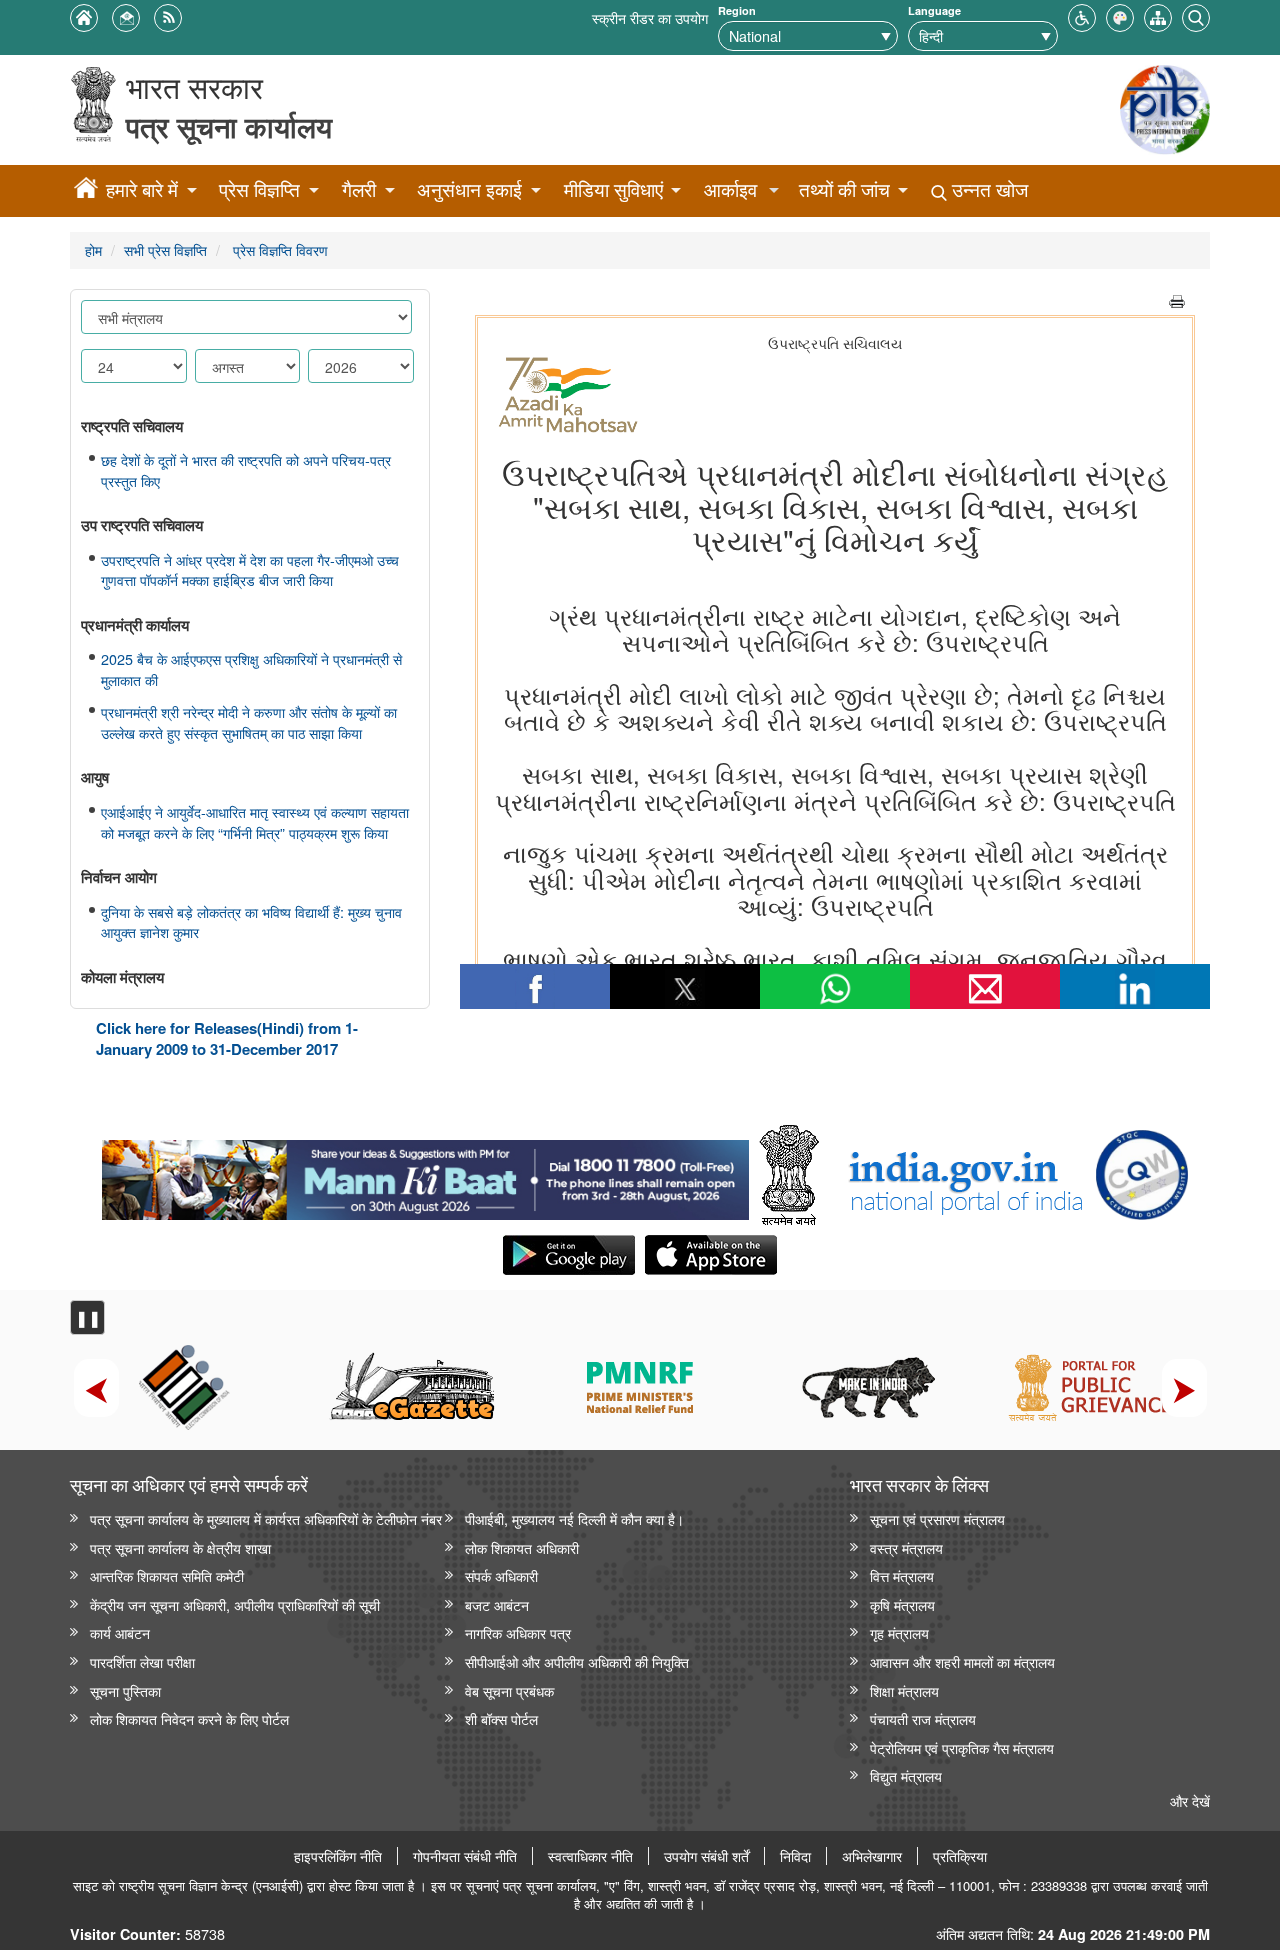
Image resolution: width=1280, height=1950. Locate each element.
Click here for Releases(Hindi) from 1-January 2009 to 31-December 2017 (227, 1038)
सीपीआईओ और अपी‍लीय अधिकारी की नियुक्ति (577, 1661)
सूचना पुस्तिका (125, 1690)
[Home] (86, 191)
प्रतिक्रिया (960, 1856)
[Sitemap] (1158, 15)
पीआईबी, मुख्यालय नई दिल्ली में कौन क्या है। (574, 1518)
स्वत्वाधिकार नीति (590, 1856)
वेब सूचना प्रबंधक (509, 1690)
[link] (425, 1175)
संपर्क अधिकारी (501, 1575)
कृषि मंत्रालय (902, 1604)
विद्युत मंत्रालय (906, 1775)
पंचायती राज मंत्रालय (923, 1718)
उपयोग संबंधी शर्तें (706, 1856)
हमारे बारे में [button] (142, 189)
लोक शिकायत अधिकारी (522, 1547)
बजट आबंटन (497, 1604)
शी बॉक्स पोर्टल (501, 1718)
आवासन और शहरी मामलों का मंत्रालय (962, 1661)
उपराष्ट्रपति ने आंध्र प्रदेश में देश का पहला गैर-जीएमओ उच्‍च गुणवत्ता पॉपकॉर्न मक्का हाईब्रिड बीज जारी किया (250, 570)
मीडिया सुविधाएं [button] (613, 189)
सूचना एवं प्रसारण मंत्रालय (937, 1518)
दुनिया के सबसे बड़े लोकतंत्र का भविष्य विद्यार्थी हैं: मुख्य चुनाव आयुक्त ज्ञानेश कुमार (251, 922)
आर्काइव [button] (730, 189)
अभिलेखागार (872, 1856)
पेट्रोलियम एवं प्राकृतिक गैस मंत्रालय (962, 1747)
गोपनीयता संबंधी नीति (465, 1856)
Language (934, 10)
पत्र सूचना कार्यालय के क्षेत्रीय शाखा (180, 1547)
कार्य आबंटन (120, 1632)
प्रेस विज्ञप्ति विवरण (278, 249)
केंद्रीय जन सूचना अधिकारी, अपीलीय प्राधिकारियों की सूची (235, 1604)
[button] (1082, 15)
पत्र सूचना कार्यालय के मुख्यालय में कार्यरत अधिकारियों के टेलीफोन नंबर (266, 1518)
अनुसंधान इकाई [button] (469, 189)
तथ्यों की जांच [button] (844, 189)
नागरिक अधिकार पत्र (518, 1632)
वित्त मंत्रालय (902, 1575)
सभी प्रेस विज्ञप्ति (165, 249)
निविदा (795, 1856)
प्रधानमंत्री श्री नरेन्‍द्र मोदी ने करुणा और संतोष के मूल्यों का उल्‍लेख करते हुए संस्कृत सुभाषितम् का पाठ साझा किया (249, 722)
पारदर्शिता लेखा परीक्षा (142, 1661)
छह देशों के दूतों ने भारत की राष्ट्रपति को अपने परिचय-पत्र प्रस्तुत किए (246, 470)
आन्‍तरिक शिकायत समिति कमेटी (167, 1575)
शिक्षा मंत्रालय (904, 1690)
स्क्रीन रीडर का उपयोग (650, 17)
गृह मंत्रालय (899, 1632)
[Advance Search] (1196, 15)
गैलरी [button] (359, 189)
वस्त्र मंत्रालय (906, 1547)
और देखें (1190, 1800)
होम (93, 249)
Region (737, 10)
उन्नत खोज (987, 189)
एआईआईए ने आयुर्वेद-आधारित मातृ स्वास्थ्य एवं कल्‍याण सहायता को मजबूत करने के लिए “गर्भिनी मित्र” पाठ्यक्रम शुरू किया (255, 822)
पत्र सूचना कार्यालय (229, 126)
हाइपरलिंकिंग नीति (338, 1856)
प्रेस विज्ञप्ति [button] (259, 189)
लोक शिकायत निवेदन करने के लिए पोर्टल (189, 1718)
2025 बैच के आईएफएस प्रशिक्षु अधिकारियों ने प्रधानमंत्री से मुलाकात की (251, 669)
